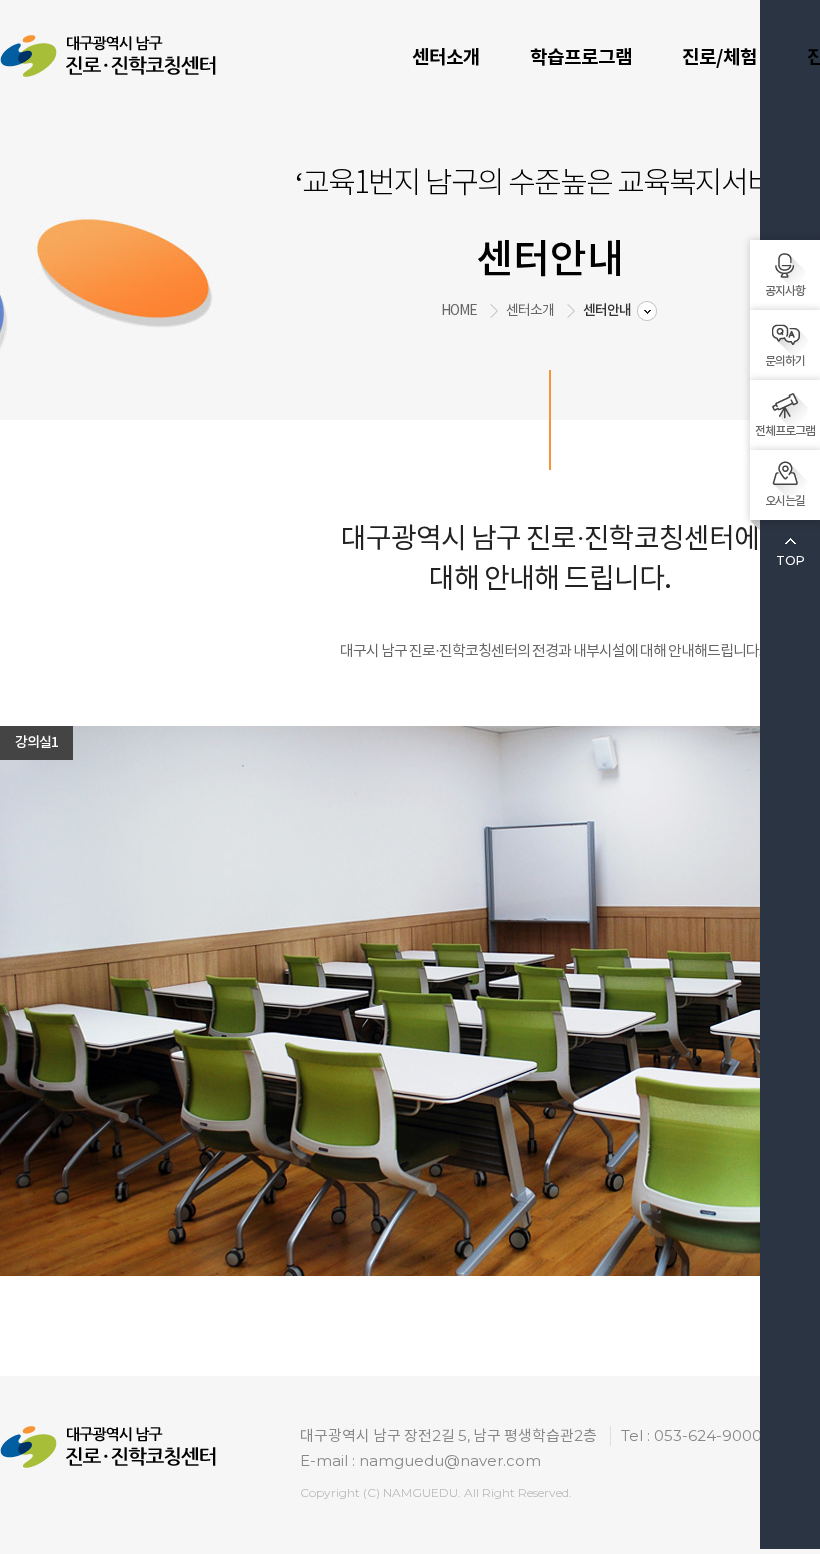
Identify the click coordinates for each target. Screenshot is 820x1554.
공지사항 (785, 291)
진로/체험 (719, 57)
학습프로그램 (581, 57)
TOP (790, 560)
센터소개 (446, 57)
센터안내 (607, 310)
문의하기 (785, 361)
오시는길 (785, 501)
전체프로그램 (785, 431)
